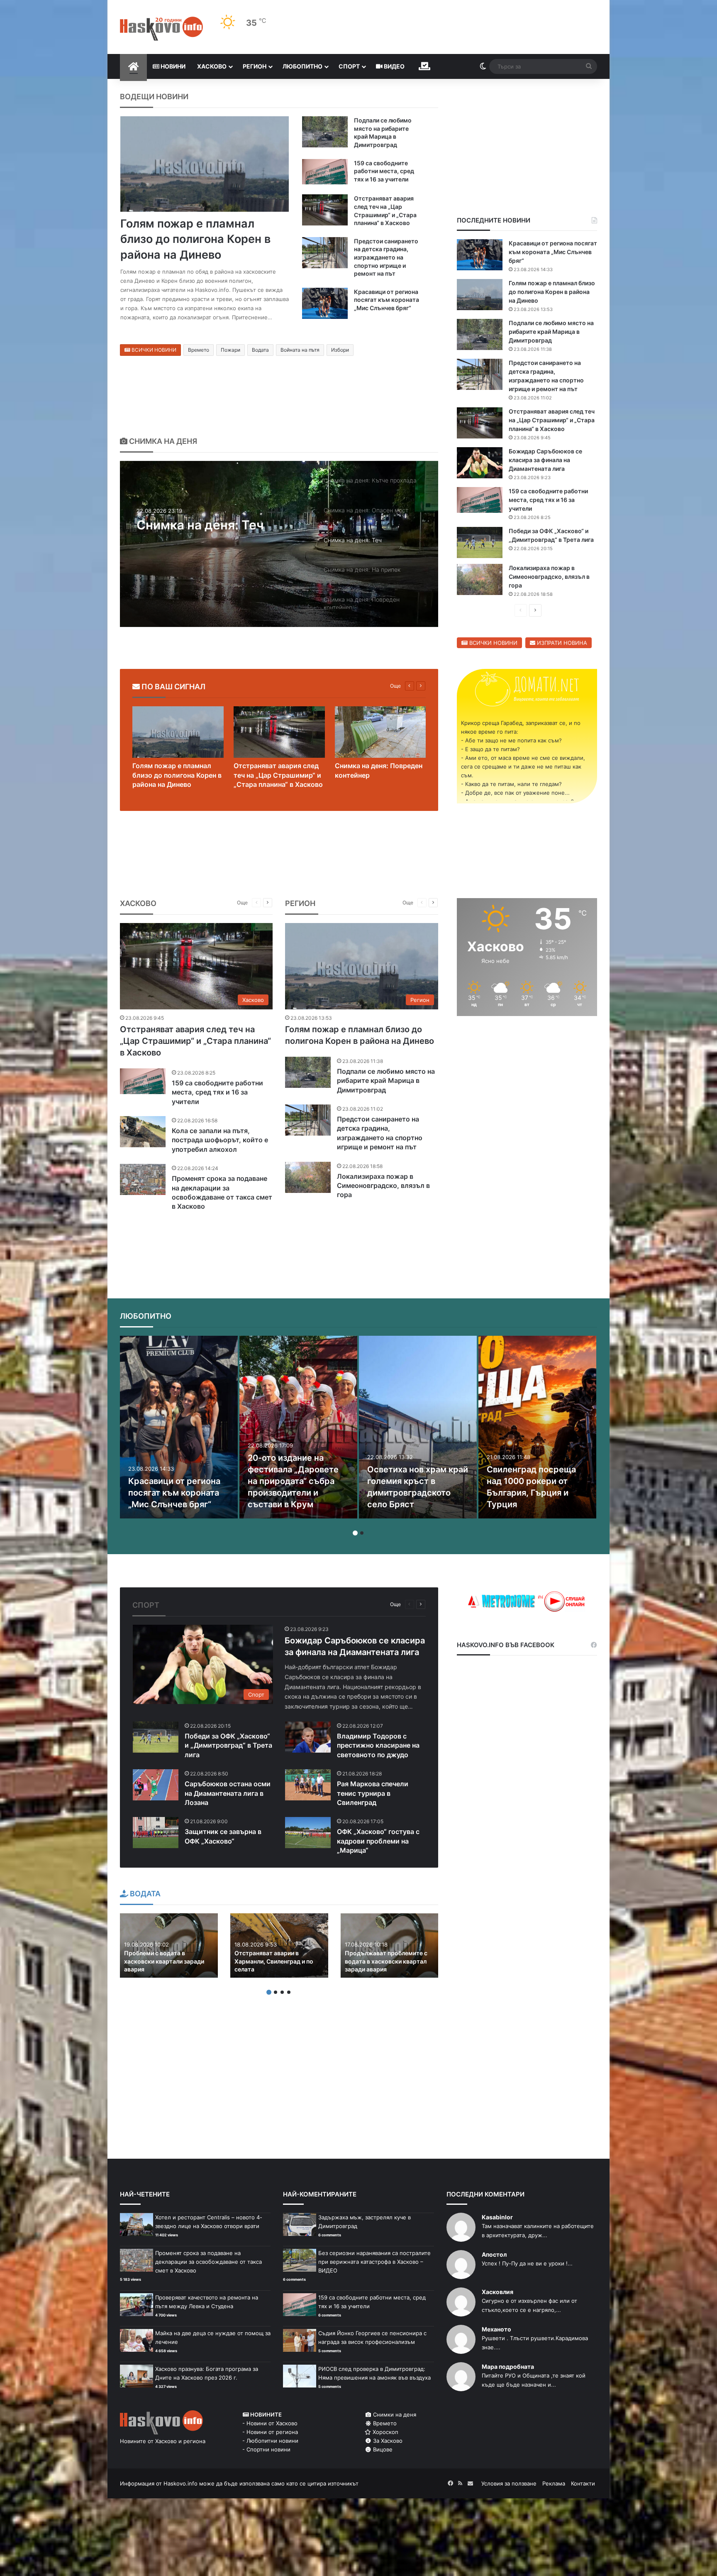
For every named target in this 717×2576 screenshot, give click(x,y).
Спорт (349, 66)
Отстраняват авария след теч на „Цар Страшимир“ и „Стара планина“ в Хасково (552, 420)
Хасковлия (498, 2292)
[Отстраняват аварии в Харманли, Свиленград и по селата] (279, 1945)
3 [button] (282, 1992)
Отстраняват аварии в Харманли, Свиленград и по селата (274, 1961)
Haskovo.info (180, 2483)
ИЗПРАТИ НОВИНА (561, 643)
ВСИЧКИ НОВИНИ (153, 350)
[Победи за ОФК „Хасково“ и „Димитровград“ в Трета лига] (480, 542)
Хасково (212, 66)
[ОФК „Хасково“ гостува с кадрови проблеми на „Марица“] (308, 1833)
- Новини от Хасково (270, 2423)
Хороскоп (385, 2432)
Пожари (230, 350)
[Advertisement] (527, 1089)
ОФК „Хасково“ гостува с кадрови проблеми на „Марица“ (378, 1841)
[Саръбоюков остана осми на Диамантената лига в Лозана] (156, 1785)
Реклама (554, 2483)
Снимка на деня (162, 441)
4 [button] (289, 1992)
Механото (496, 2329)
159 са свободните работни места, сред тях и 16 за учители (384, 171)
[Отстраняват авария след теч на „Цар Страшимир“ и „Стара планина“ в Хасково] (325, 210)
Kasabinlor (497, 2217)
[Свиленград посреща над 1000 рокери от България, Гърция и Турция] (537, 1427)
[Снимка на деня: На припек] (279, 544)
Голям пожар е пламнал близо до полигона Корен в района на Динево (195, 239)
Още (395, 686)
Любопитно (302, 66)
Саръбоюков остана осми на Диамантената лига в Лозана (228, 1793)
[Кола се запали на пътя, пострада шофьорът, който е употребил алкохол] (143, 1132)
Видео (394, 66)
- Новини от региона (270, 2432)
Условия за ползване (509, 2483)
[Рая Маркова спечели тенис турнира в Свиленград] (308, 1785)
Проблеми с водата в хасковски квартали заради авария (164, 1961)
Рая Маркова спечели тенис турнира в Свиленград (373, 1793)
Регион (255, 66)
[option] (279, 544)
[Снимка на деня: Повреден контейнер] (380, 732)
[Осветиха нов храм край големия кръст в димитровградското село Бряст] (418, 1427)
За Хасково (387, 2441)
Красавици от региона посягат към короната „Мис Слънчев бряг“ (387, 300)
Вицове (382, 2449)
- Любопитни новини (270, 2441)
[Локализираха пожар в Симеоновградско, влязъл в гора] (480, 579)
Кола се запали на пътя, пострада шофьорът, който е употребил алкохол (220, 1140)
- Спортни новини (266, 2449)
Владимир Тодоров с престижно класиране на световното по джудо (378, 1745)
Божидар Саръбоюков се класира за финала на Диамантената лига (545, 460)
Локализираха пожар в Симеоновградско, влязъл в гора (549, 577)
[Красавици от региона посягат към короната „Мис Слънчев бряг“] (325, 303)
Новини (172, 66)
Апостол (494, 2254)
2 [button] (362, 1533)
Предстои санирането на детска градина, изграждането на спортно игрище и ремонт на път (386, 257)
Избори (340, 350)
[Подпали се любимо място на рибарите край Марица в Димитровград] (325, 132)
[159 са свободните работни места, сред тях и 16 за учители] (325, 172)
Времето (199, 350)
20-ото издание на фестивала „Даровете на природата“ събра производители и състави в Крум (293, 1481)
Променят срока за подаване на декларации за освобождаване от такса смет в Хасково (209, 2262)
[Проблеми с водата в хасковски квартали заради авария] (169, 1945)
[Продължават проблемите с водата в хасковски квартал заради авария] (390, 1945)
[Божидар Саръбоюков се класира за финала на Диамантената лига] (480, 463)
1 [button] (355, 1533)
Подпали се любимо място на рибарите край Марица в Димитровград (551, 332)
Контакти (583, 2483)
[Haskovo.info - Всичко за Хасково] (161, 29)
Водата (260, 350)
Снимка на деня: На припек (221, 525)
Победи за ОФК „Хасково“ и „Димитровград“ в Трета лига (228, 1745)
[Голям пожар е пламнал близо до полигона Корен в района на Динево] (205, 164)
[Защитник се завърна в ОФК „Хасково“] (156, 1833)
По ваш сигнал (173, 687)
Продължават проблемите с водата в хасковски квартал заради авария (386, 1961)
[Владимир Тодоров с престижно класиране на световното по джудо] (308, 1737)
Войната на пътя (300, 350)
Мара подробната (508, 2367)
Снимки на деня (394, 2414)
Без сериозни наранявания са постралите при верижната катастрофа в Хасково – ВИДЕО (374, 2262)
